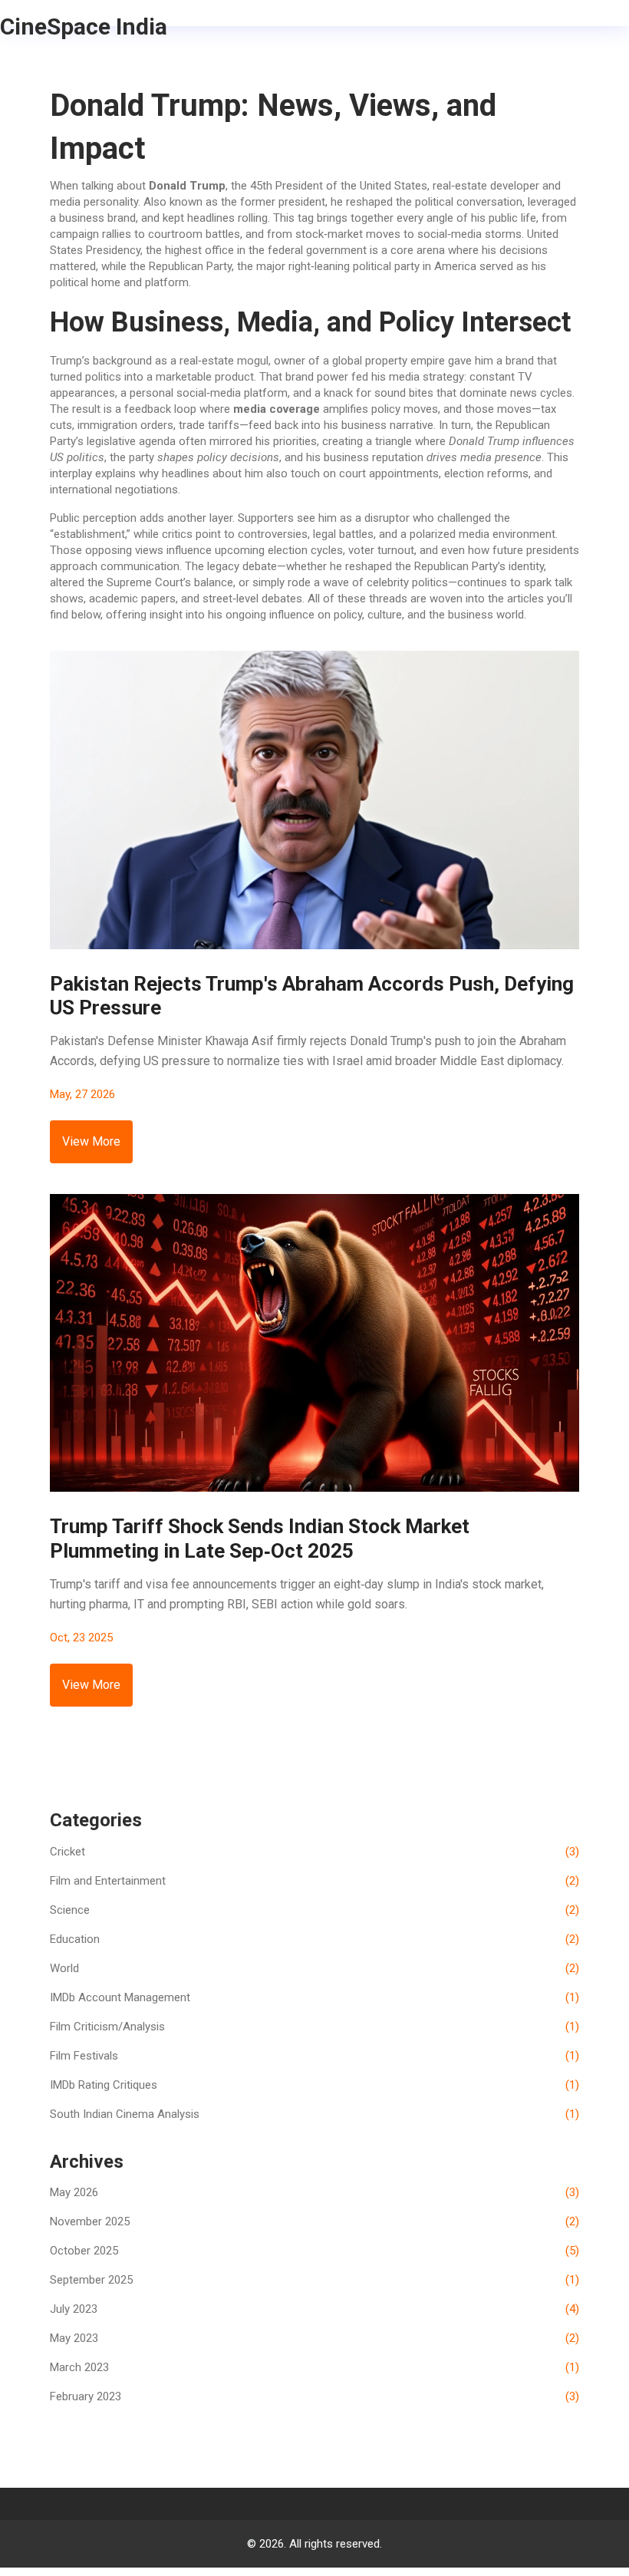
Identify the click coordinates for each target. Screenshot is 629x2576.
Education (314, 1939)
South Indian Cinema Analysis (314, 2114)
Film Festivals (314, 2056)
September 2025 (314, 2280)
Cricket (314, 1852)
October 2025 (314, 2251)
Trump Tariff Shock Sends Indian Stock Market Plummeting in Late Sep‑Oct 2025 (260, 1538)
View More (91, 1141)
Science (314, 1910)
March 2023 (314, 2367)
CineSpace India (84, 26)
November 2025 (314, 2221)
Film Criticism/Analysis (314, 2027)
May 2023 (314, 2338)
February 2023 (314, 2396)
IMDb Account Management (314, 1997)
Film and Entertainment (314, 1881)
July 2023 (314, 2309)
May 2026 (314, 2192)
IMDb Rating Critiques (314, 2085)
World (314, 1968)
